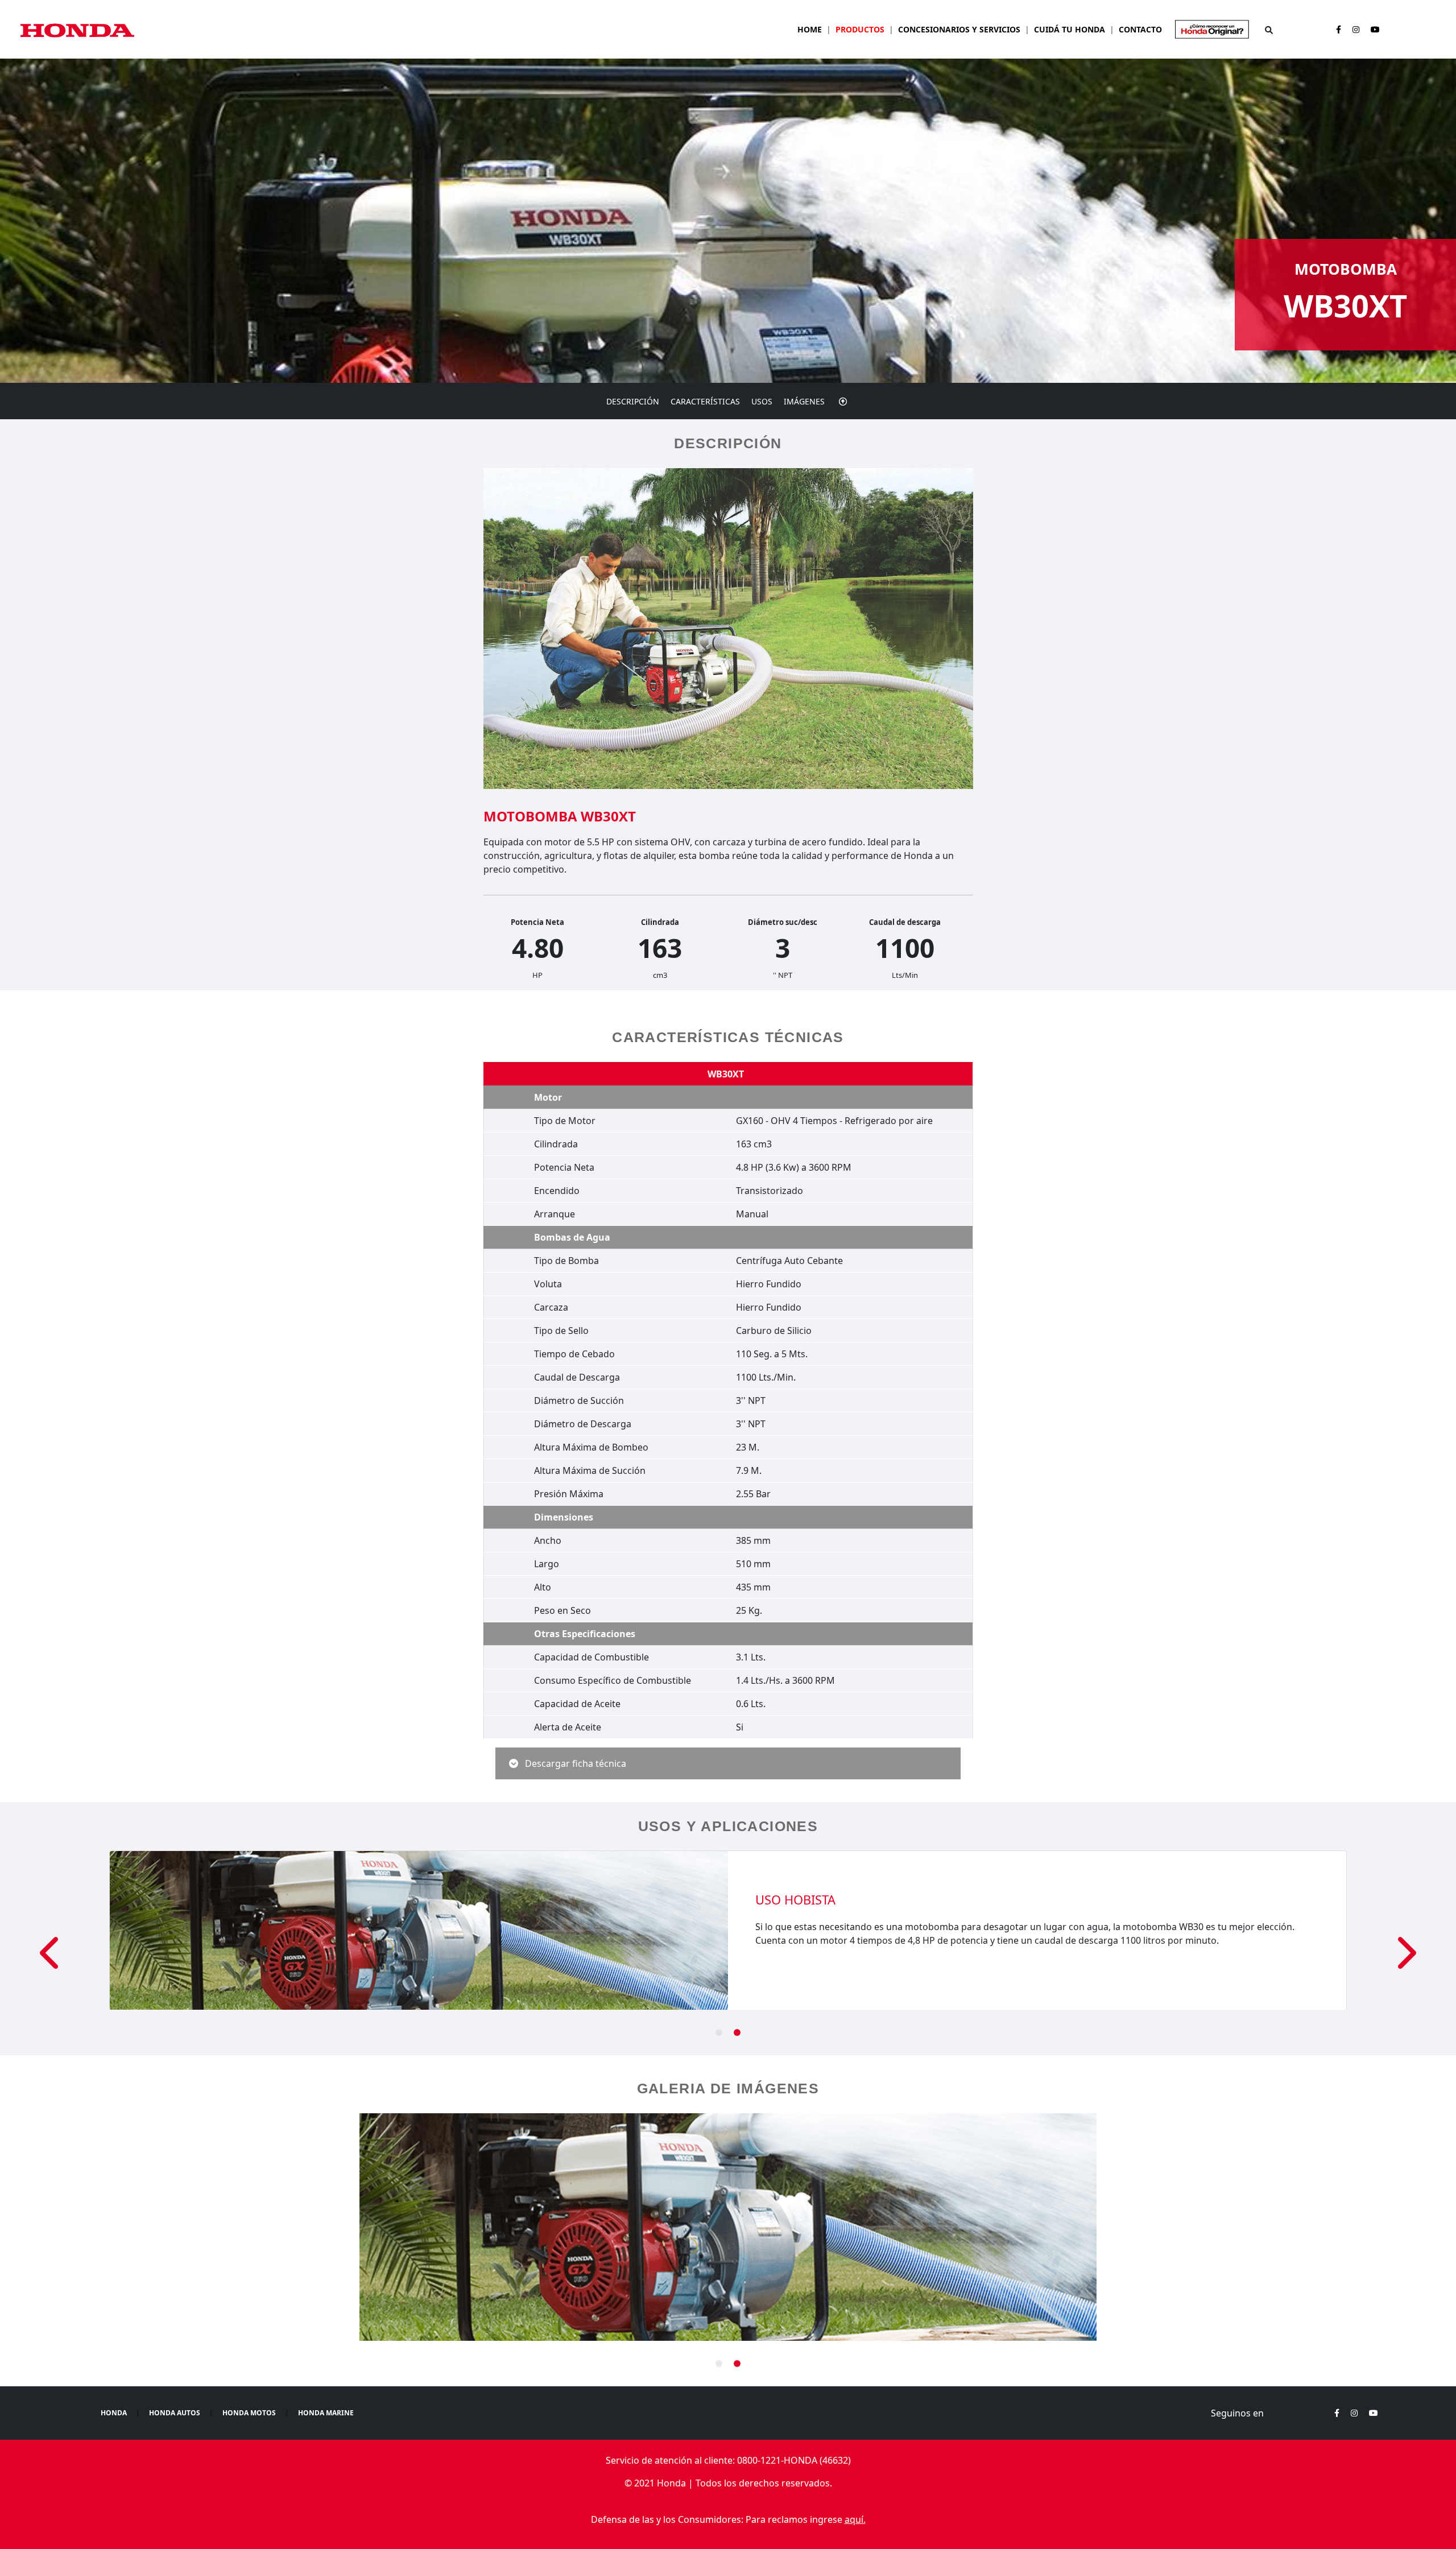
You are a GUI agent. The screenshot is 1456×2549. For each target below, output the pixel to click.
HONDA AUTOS (175, 2413)
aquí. (855, 2519)
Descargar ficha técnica (574, 1763)
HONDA (114, 2413)
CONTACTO (1140, 29)
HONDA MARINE (326, 2413)
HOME (810, 29)
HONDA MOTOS (249, 2413)
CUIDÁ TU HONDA (1070, 29)
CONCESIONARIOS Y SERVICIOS (959, 29)
